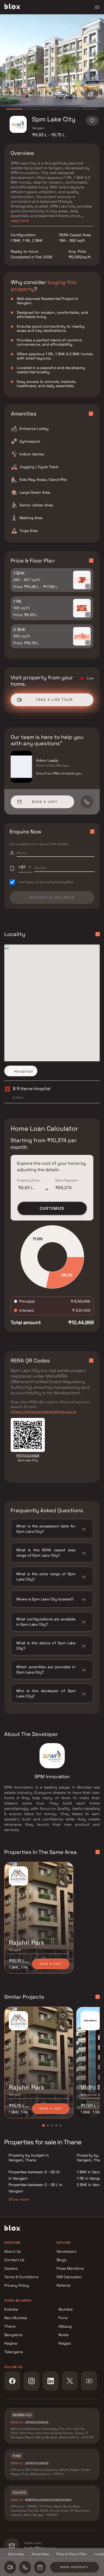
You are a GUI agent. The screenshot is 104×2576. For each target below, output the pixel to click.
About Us (13, 2251)
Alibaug (65, 2326)
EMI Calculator (69, 2277)
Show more (19, 2199)
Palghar (11, 2343)
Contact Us (14, 2260)
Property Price (28, 1180)
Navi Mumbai (16, 2318)
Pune (63, 2318)
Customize (52, 1208)
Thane (10, 2326)
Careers (11, 2268)
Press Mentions (70, 2268)
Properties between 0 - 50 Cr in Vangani (34, 2175)
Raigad (65, 2343)
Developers (66, 2251)
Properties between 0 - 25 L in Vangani (35, 2188)
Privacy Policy (17, 2285)
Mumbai (65, 2309)
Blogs (61, 2260)
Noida (63, 2335)
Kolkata (11, 2309)
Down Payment (67, 1180)
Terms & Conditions (21, 2277)
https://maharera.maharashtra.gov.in (44, 1412)
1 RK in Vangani (90, 2178)
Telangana (13, 2352)
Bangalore (13, 2335)
